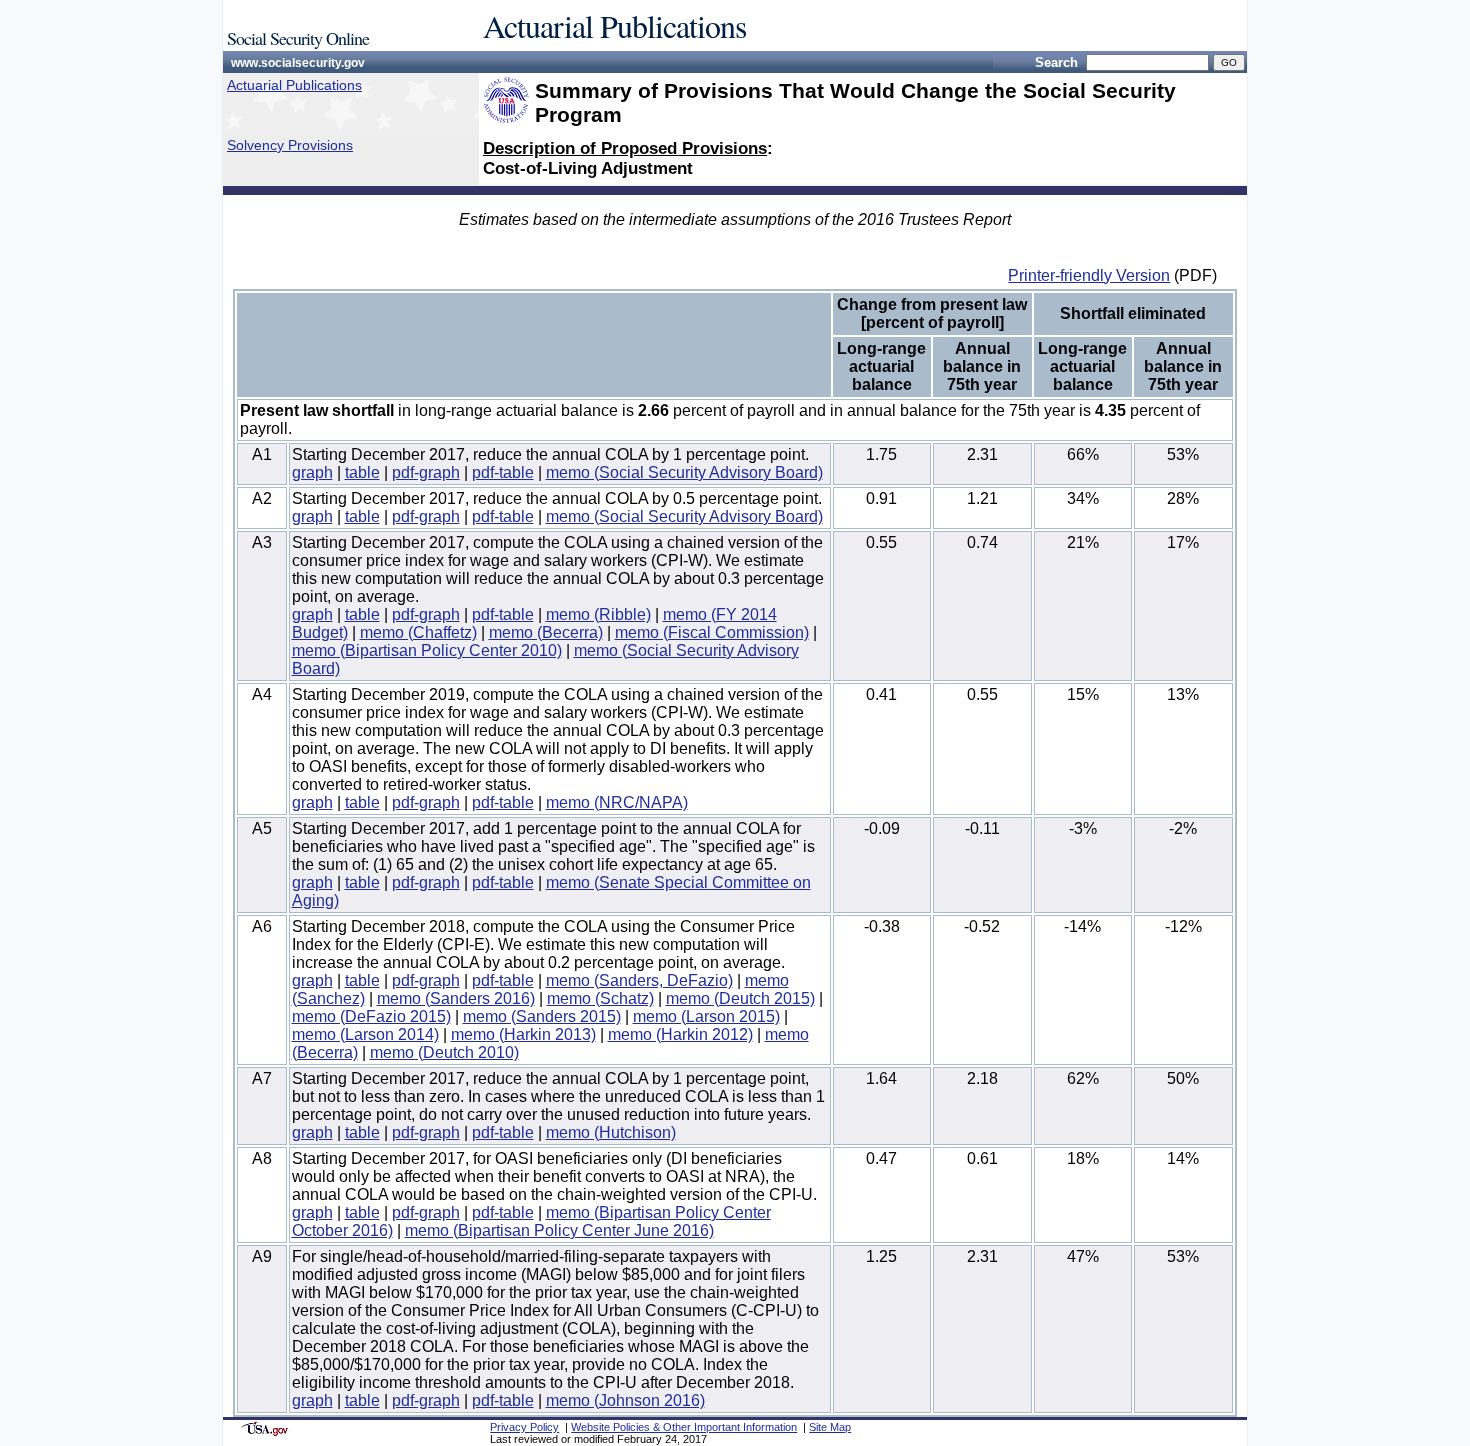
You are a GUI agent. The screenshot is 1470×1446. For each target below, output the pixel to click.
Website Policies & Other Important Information (684, 1427)
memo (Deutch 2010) (444, 1052)
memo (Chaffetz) (418, 632)
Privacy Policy (524, 1427)
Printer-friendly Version (1089, 275)
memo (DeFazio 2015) (371, 1016)
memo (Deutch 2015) (740, 998)
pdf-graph (426, 472)
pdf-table (503, 472)
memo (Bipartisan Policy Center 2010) (427, 650)
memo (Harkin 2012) (680, 1034)
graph (312, 472)
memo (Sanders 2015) (542, 1016)
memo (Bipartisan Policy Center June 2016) (559, 1230)
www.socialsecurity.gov (298, 63)
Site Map (830, 1427)
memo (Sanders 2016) (456, 998)
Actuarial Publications (294, 85)
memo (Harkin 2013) (523, 1034)
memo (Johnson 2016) (625, 1400)
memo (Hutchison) (611, 1132)
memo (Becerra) (546, 632)
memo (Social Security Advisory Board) (684, 472)
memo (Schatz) (600, 998)
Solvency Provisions (290, 145)
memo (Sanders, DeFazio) (639, 980)
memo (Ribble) (598, 614)
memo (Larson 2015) (706, 1016)
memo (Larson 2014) (365, 1034)
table (362, 472)
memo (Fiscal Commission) (712, 632)
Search (1056, 62)
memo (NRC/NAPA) (617, 802)
